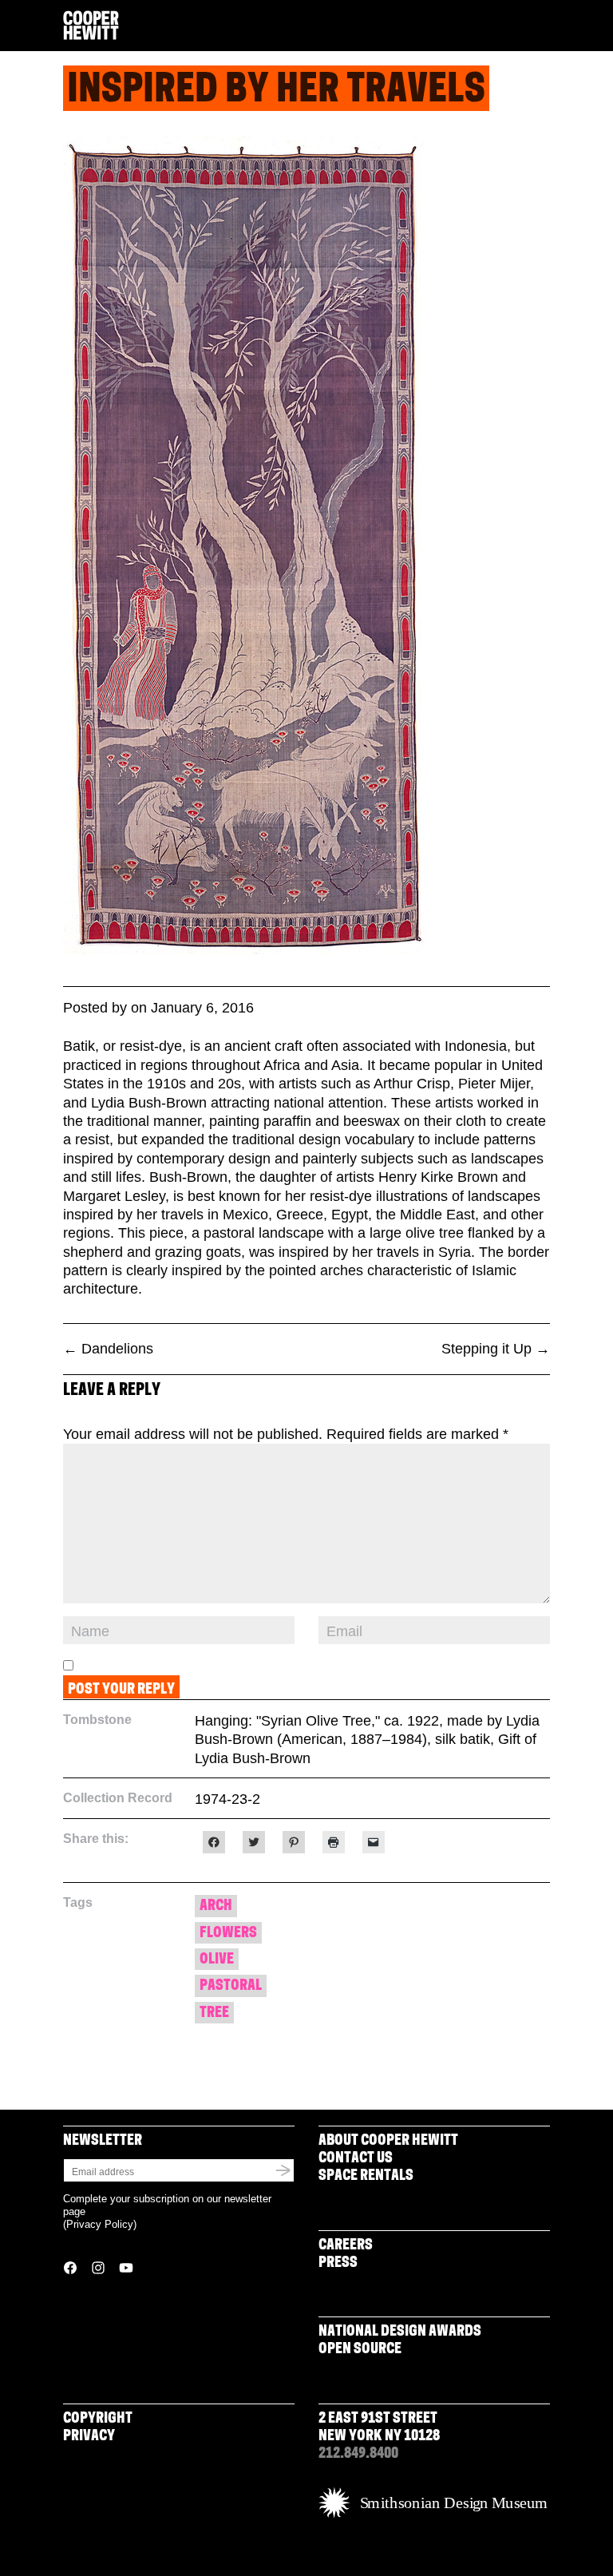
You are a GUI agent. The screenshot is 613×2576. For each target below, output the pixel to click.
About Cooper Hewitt (388, 2142)
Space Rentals (366, 2177)
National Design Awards (400, 2332)
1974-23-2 (227, 1799)
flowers (228, 1934)
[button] (544, 26)
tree (214, 2014)
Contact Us (356, 2159)
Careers (346, 2246)
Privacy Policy (100, 2224)
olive (217, 1960)
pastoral (231, 1987)
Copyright (98, 2419)
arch (216, 1907)
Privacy (89, 2437)
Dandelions (108, 1349)
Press (338, 2264)
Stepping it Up (496, 1349)
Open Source (360, 2350)
